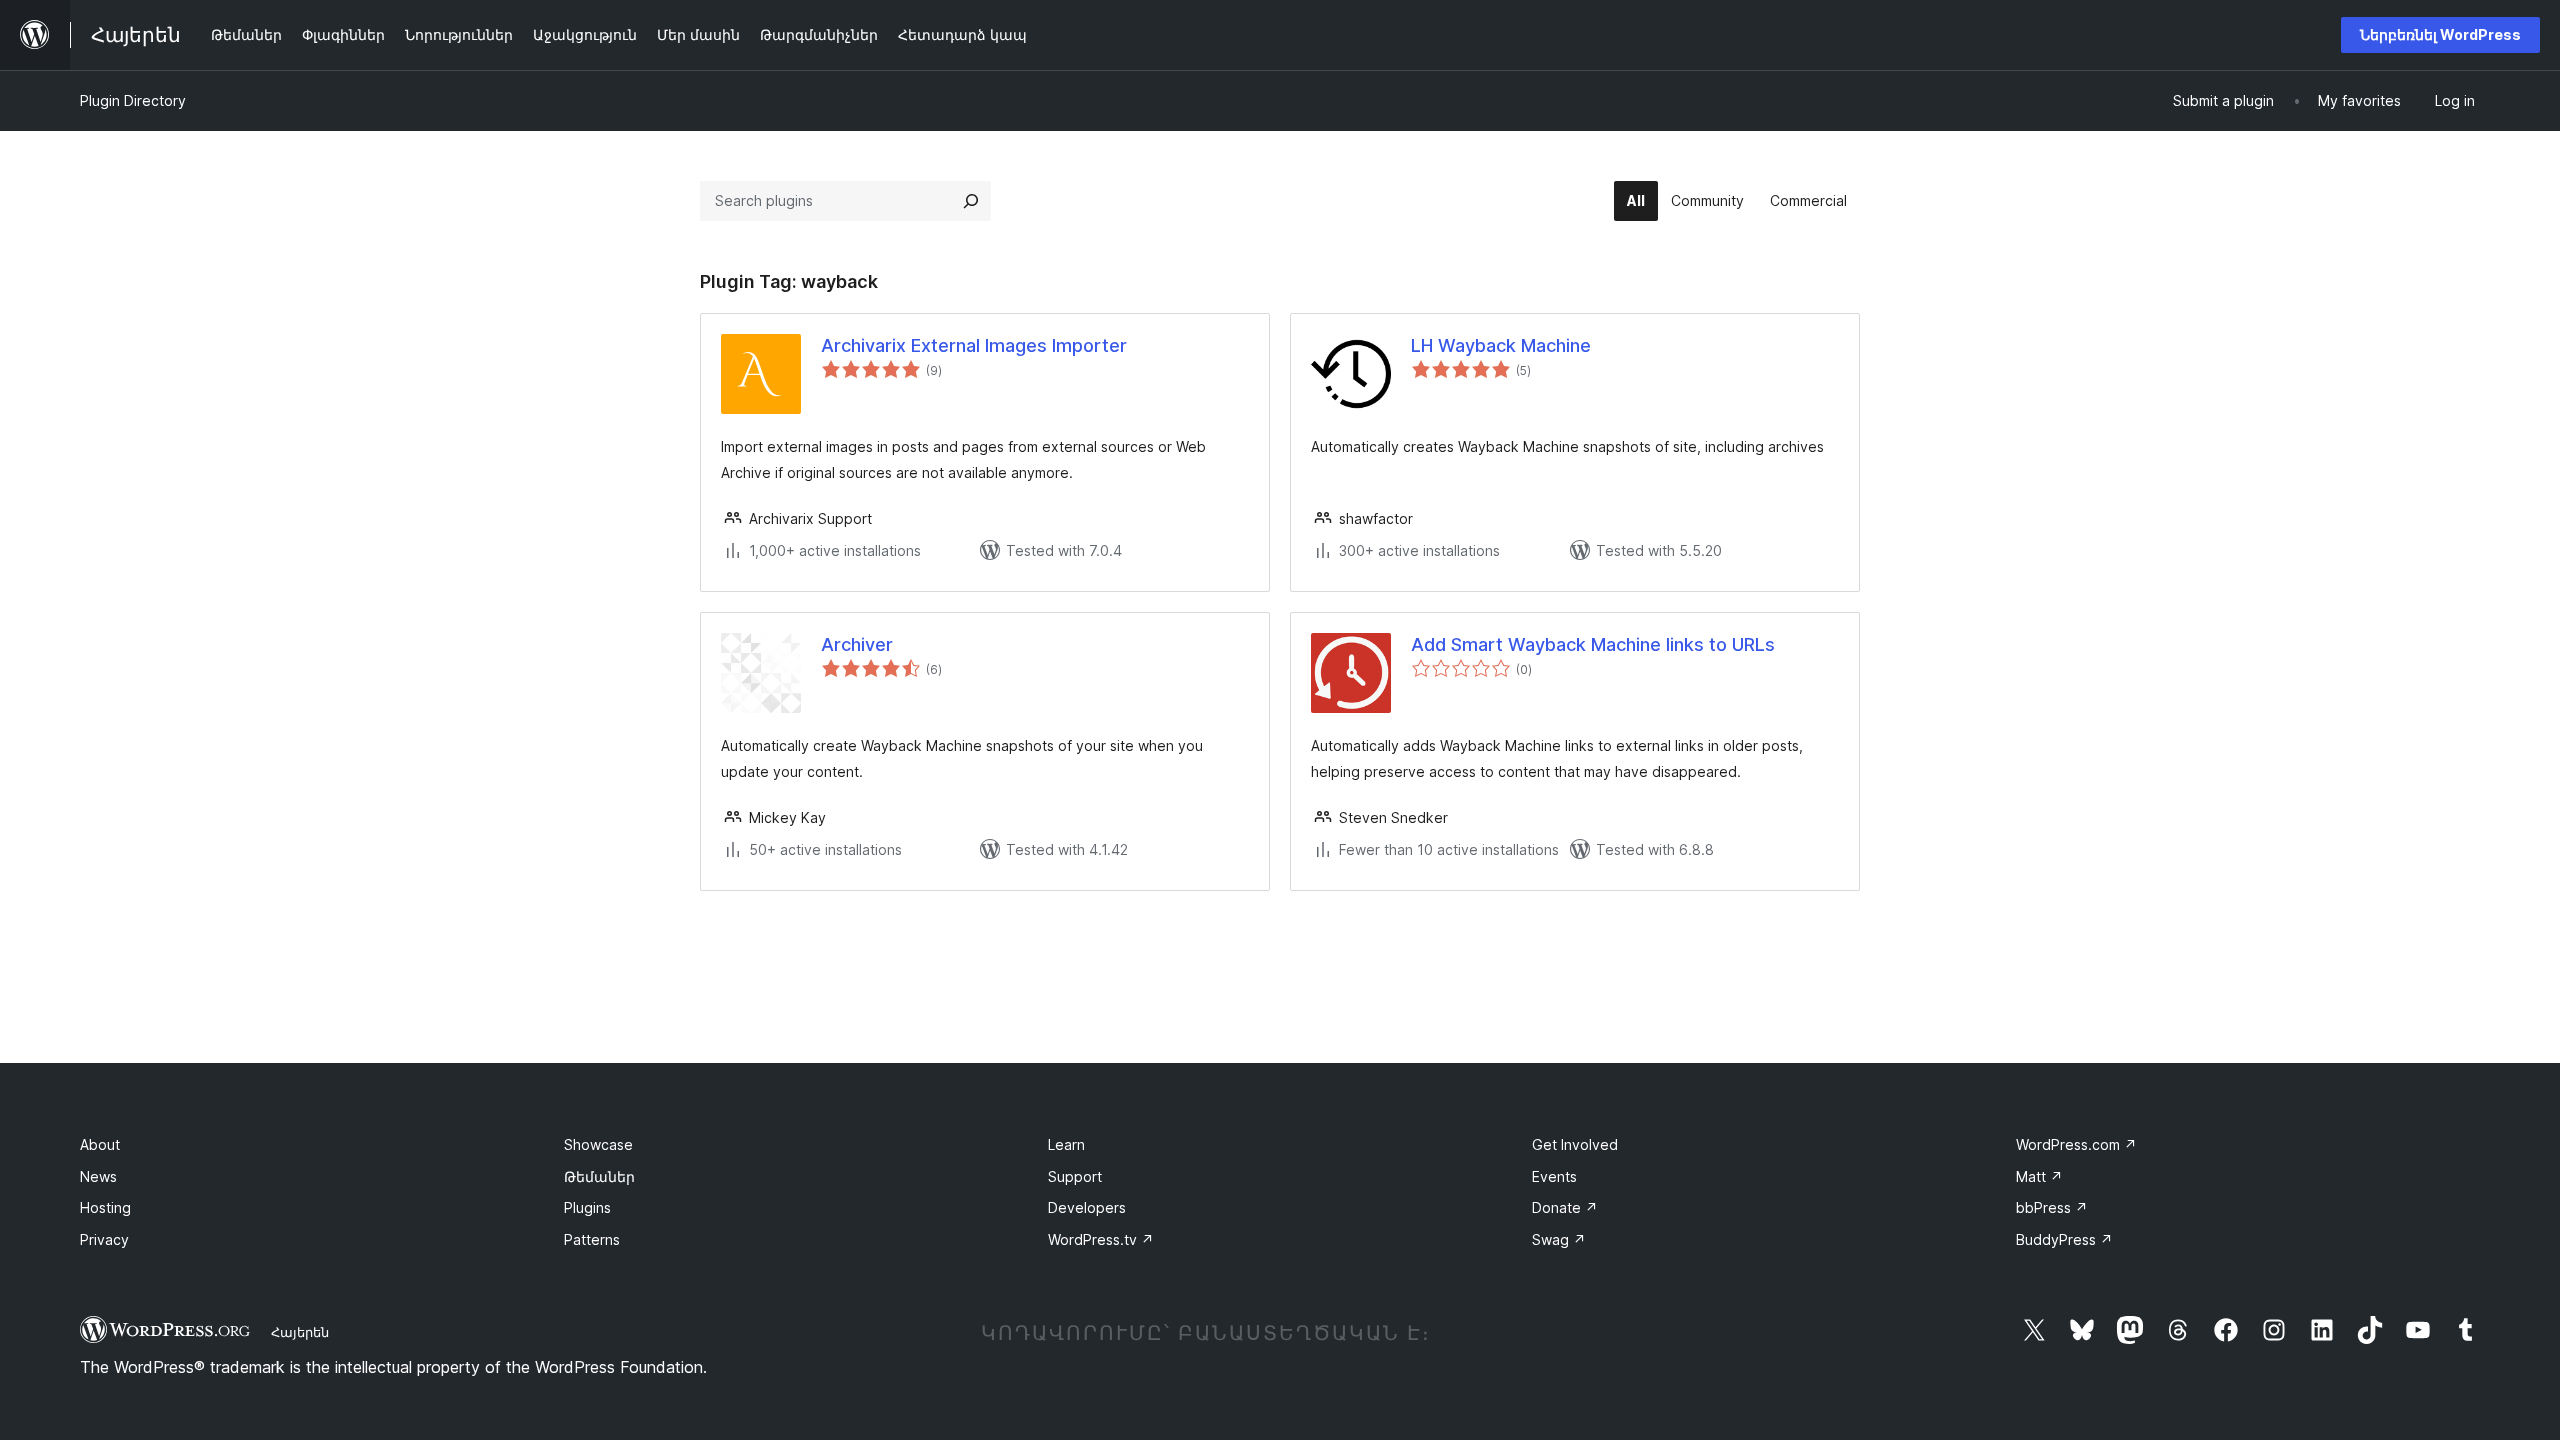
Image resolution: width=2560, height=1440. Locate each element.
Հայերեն (300, 1332)
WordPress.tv (1101, 1239)
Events (1554, 1176)
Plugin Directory (133, 100)
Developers (1087, 1207)
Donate (1565, 1207)
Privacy (104, 1239)
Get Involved (1575, 1144)
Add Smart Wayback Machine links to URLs (1593, 644)
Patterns (592, 1239)
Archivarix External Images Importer (974, 345)
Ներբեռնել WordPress (2440, 34)
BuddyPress (2064, 1239)
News (98, 1176)
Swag (1559, 1239)
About (100, 1144)
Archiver (857, 644)
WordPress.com (2076, 1144)
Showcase (598, 1144)
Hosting (105, 1207)
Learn (1066, 1144)
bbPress (2052, 1207)
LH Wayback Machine (1501, 345)
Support (1075, 1176)
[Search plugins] (971, 201)
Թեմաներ (599, 1176)
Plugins (587, 1207)
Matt (2039, 1176)
